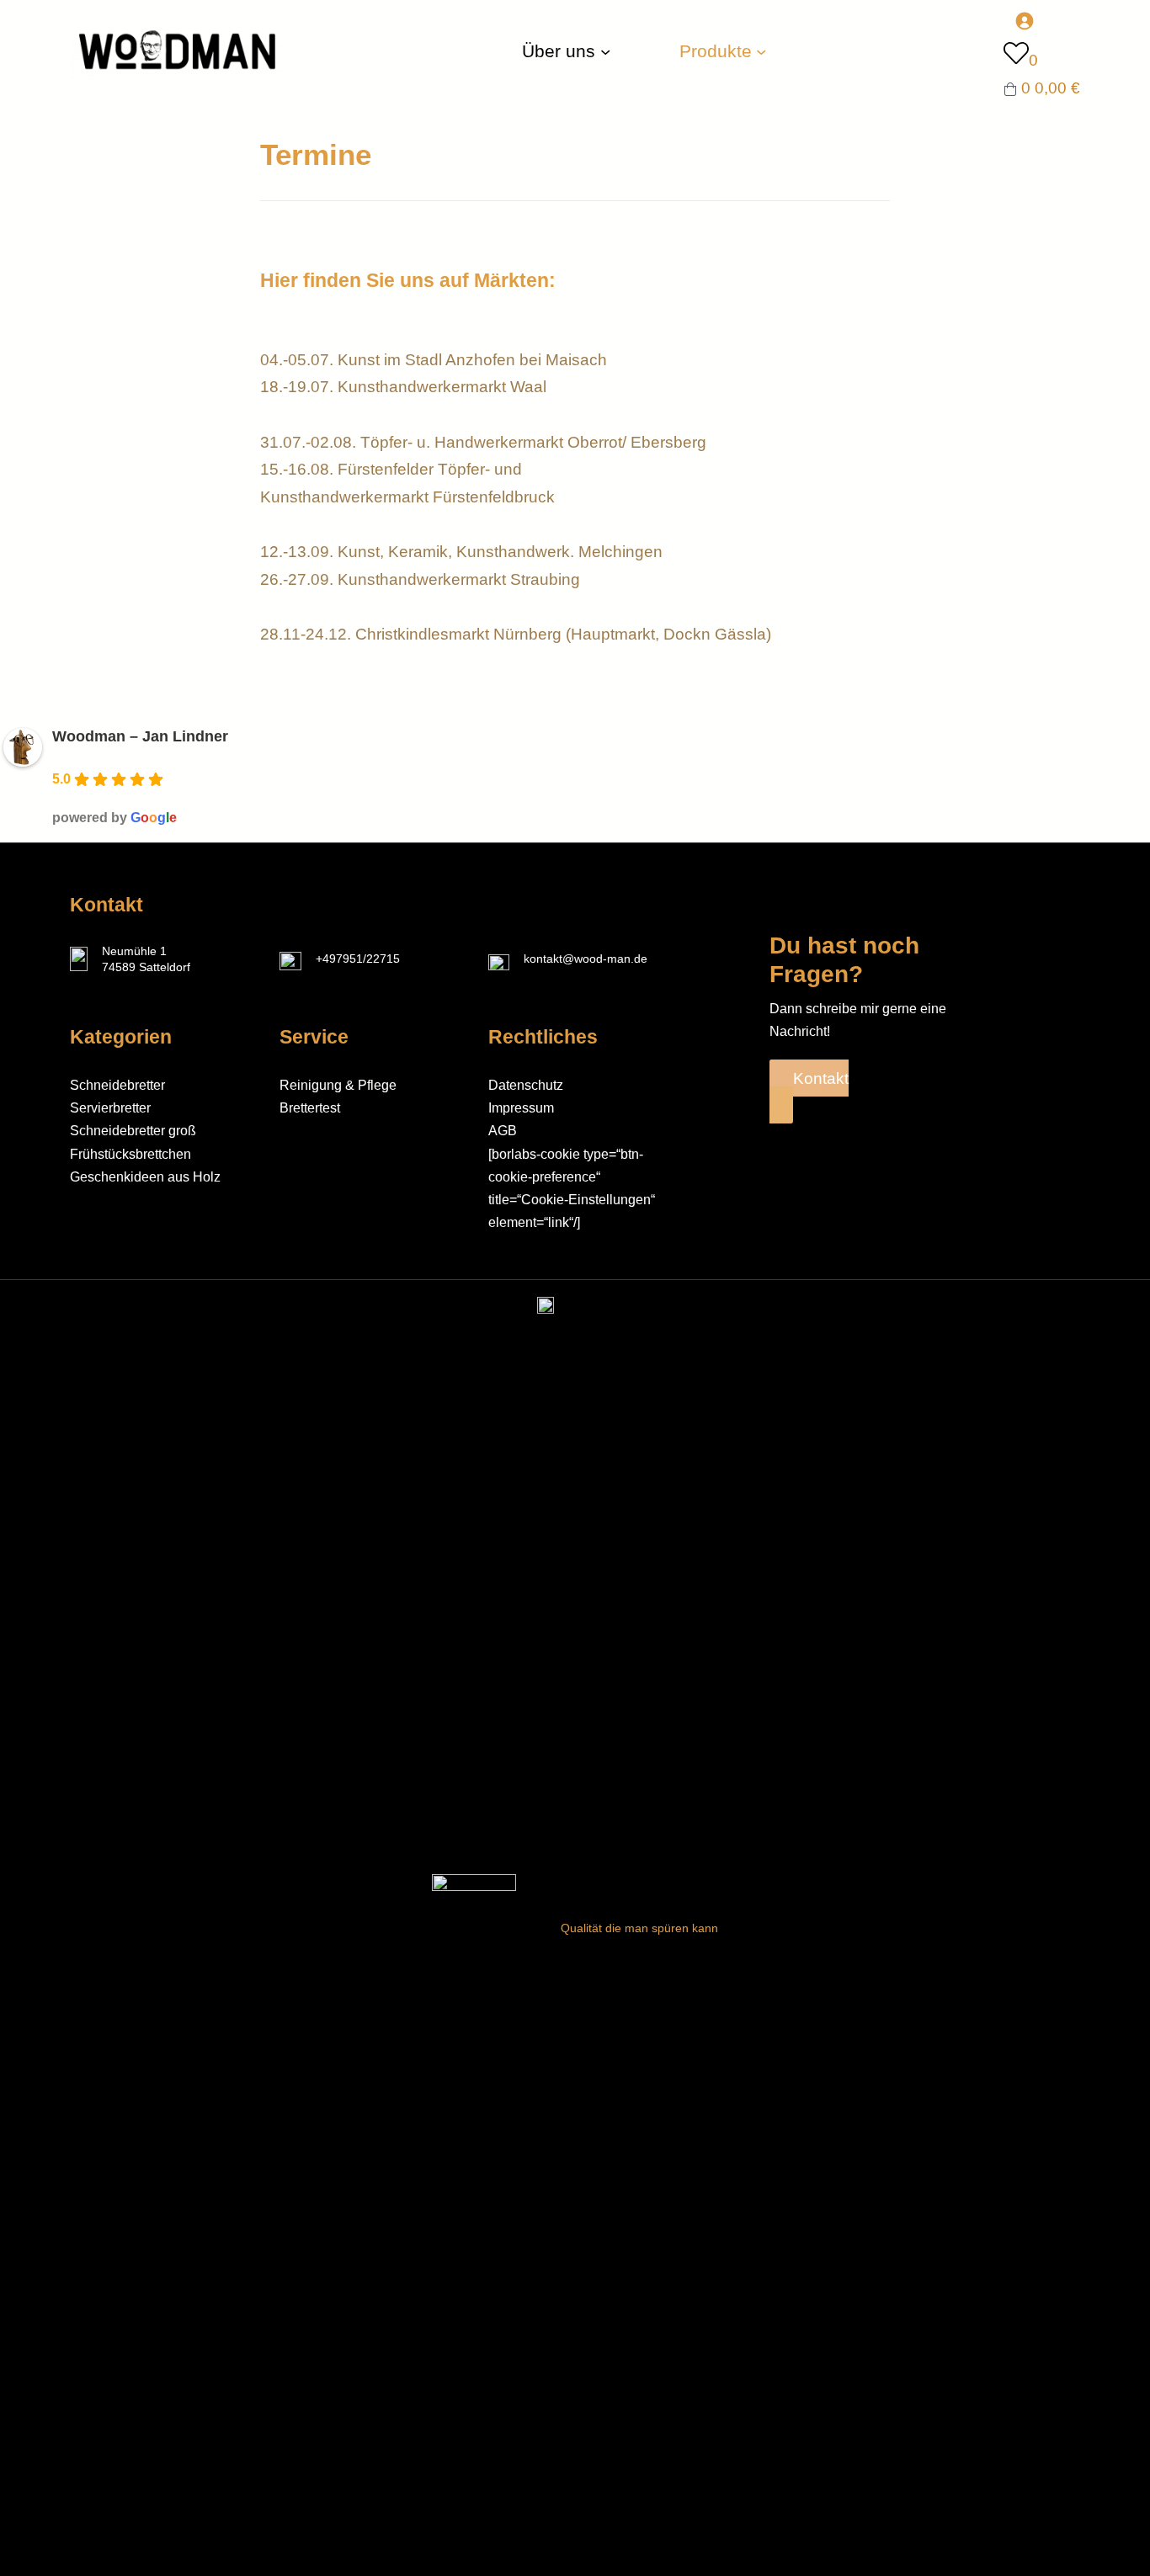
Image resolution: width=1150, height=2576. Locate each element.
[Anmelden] (1042, 20)
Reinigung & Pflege (338, 1085)
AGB (503, 1131)
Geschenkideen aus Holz (145, 1177)
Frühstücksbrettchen (130, 1154)
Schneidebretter (117, 1085)
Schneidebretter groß (133, 1131)
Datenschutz (526, 1085)
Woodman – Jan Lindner (140, 736)
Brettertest (310, 1108)
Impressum (521, 1108)
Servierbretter (110, 1108)
